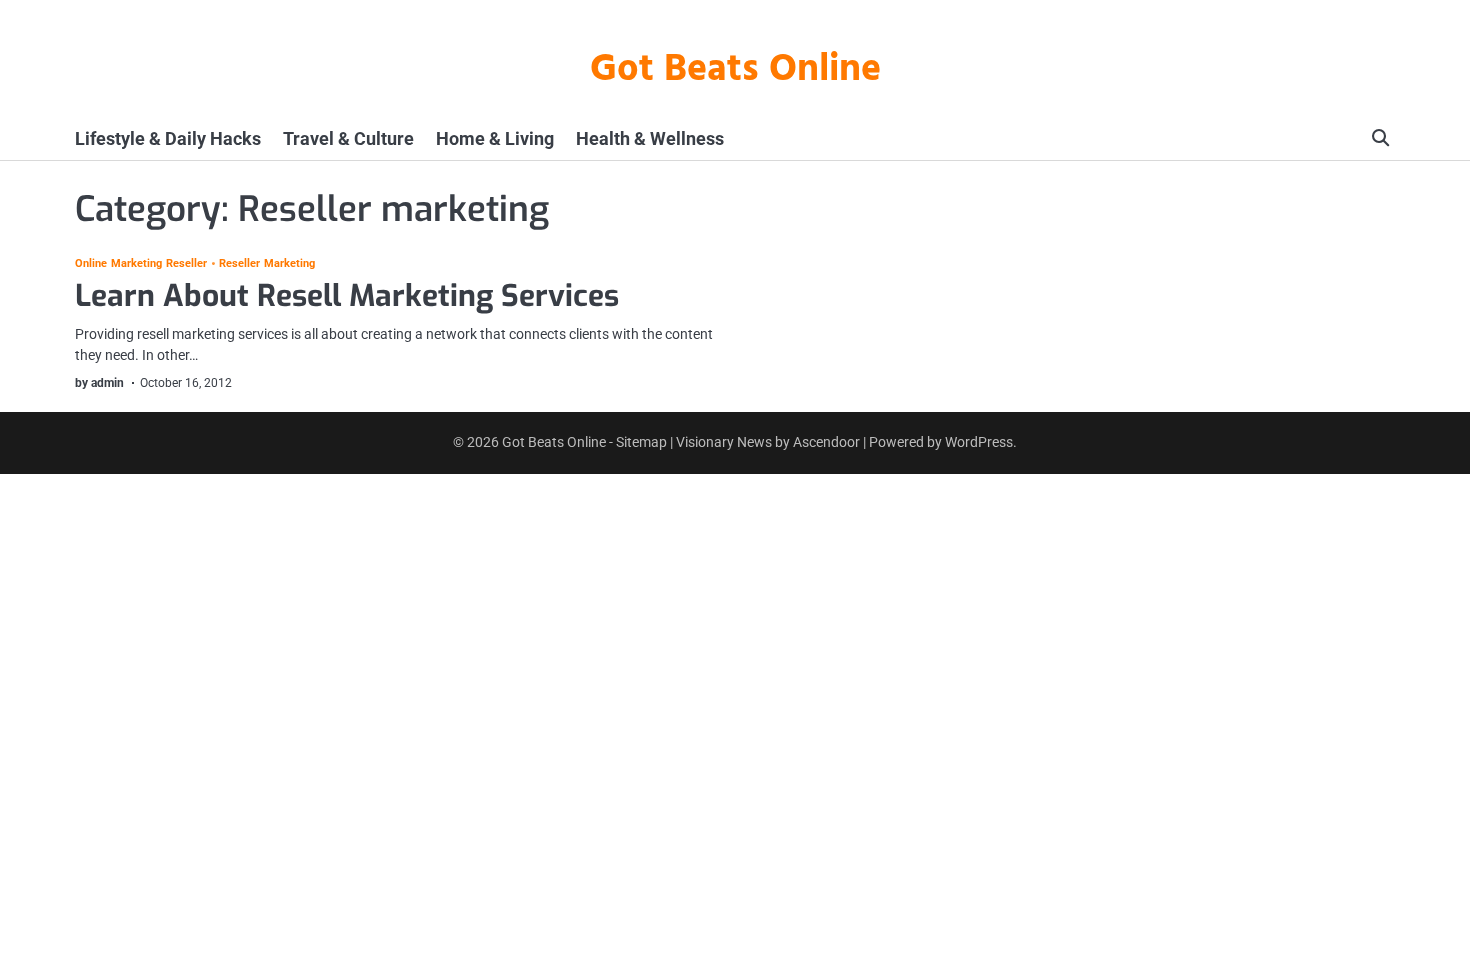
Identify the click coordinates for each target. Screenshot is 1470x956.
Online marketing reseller (141, 264)
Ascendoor (826, 442)
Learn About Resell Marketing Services (347, 296)
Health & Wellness (650, 138)
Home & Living (495, 138)
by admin (99, 383)
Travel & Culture (348, 138)
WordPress (979, 442)
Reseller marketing (267, 264)
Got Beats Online (735, 70)
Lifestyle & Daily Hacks (168, 138)
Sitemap (641, 442)
